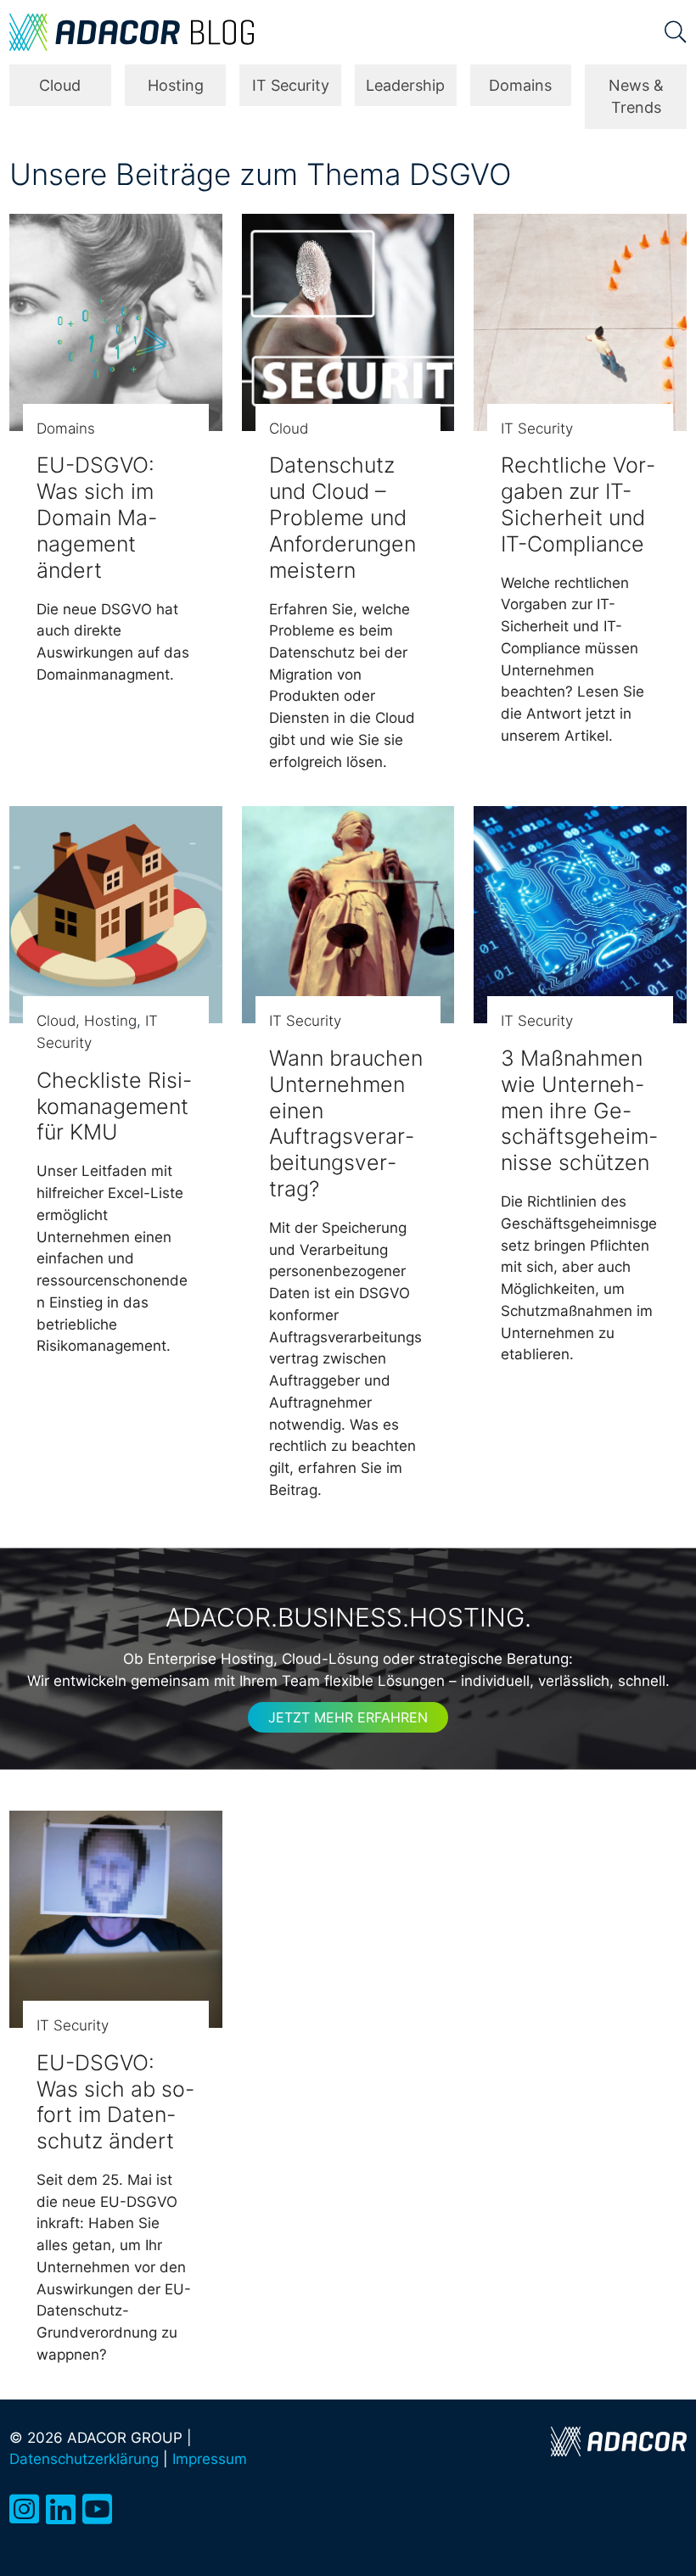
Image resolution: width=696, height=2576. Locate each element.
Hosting (176, 85)
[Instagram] (24, 2509)
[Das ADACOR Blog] (132, 32)
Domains (520, 85)
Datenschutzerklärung (84, 2458)
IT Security (291, 85)
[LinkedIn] (61, 2509)
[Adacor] (619, 2442)
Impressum (210, 2458)
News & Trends (636, 96)
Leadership (405, 85)
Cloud (60, 85)
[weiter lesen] (116, 322)
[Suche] (676, 32)
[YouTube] (97, 2509)
